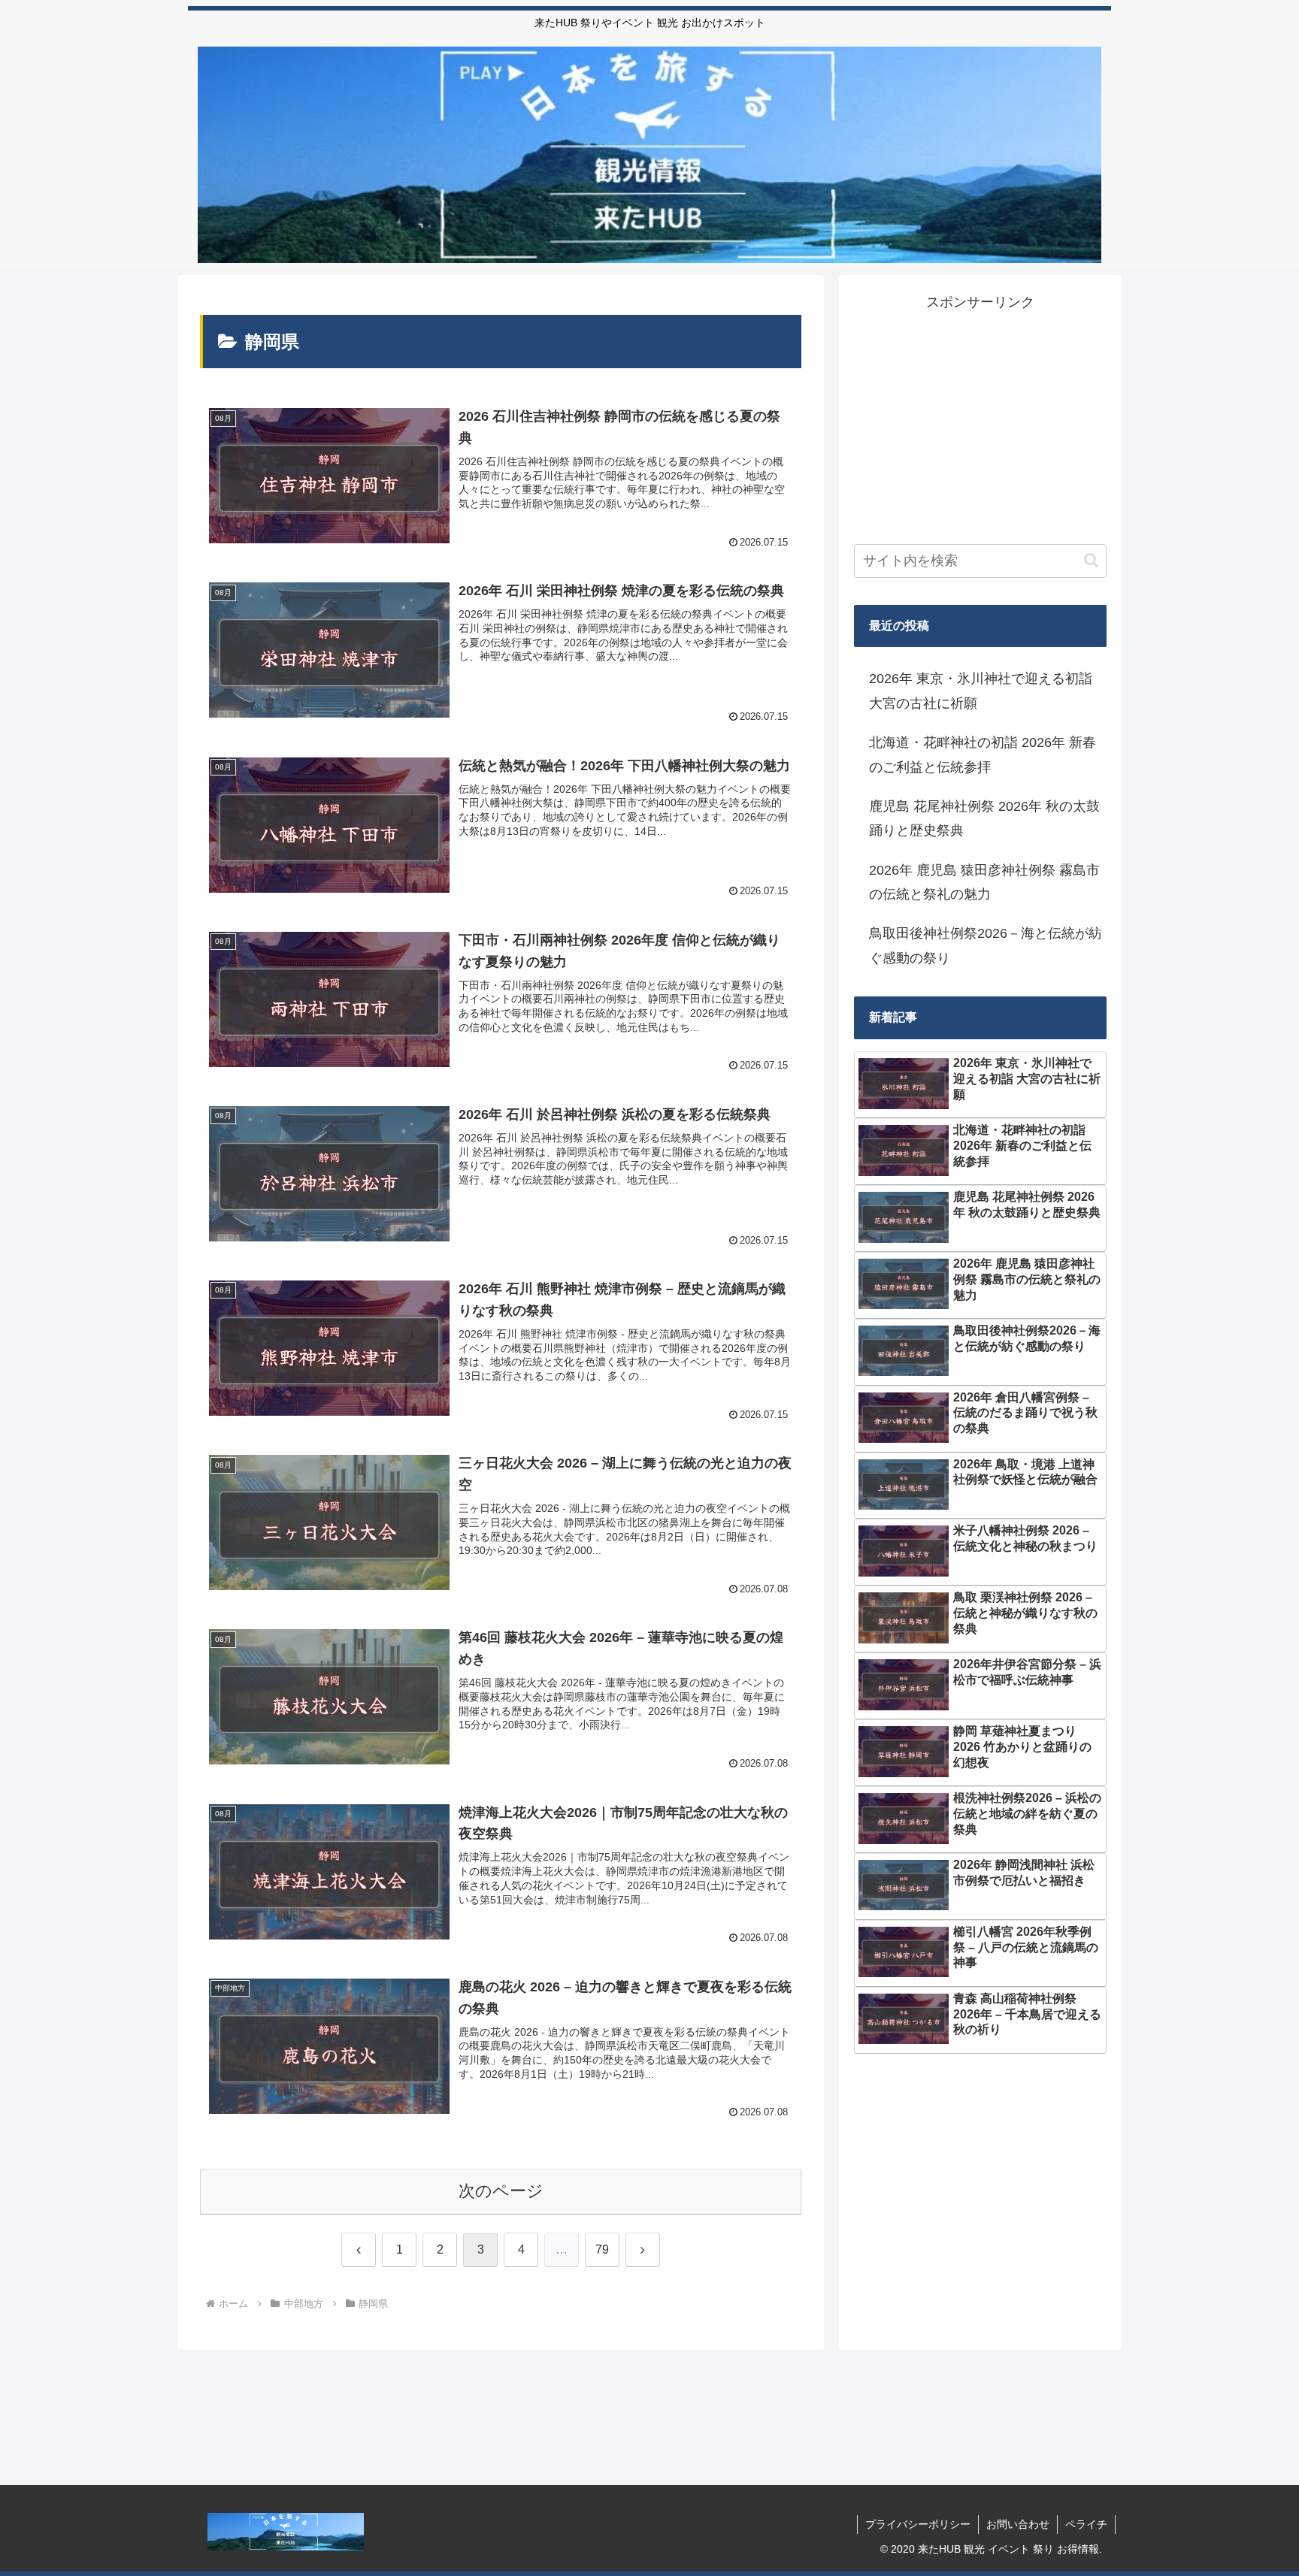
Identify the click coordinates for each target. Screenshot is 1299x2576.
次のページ (501, 2191)
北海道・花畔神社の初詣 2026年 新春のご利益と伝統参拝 (983, 754)
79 (602, 2249)
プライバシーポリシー (918, 2524)
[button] (1091, 560)
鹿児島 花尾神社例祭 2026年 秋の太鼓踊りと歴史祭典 (984, 818)
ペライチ (1086, 2524)
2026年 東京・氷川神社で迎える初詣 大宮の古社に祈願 (981, 691)
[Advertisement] (980, 419)
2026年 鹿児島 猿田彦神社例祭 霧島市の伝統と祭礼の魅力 (984, 882)
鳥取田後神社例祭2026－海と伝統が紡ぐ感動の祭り (986, 945)
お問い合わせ (1018, 2524)
